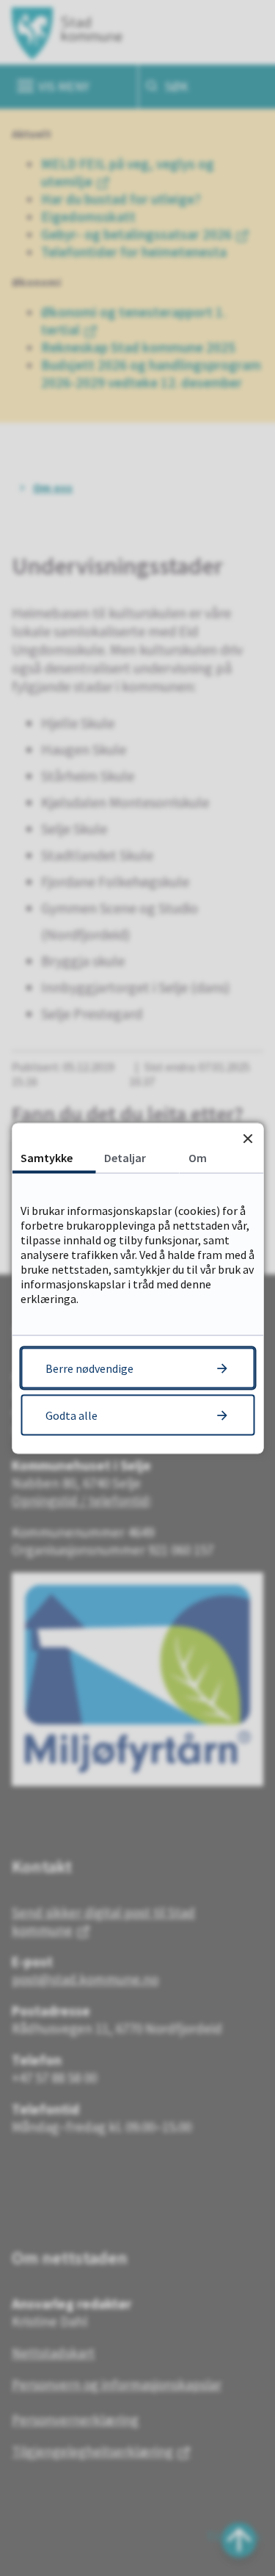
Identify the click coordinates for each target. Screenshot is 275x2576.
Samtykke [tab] (47, 1157)
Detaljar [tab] (125, 1157)
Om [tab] (198, 1157)
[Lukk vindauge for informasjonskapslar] (247, 1138)
